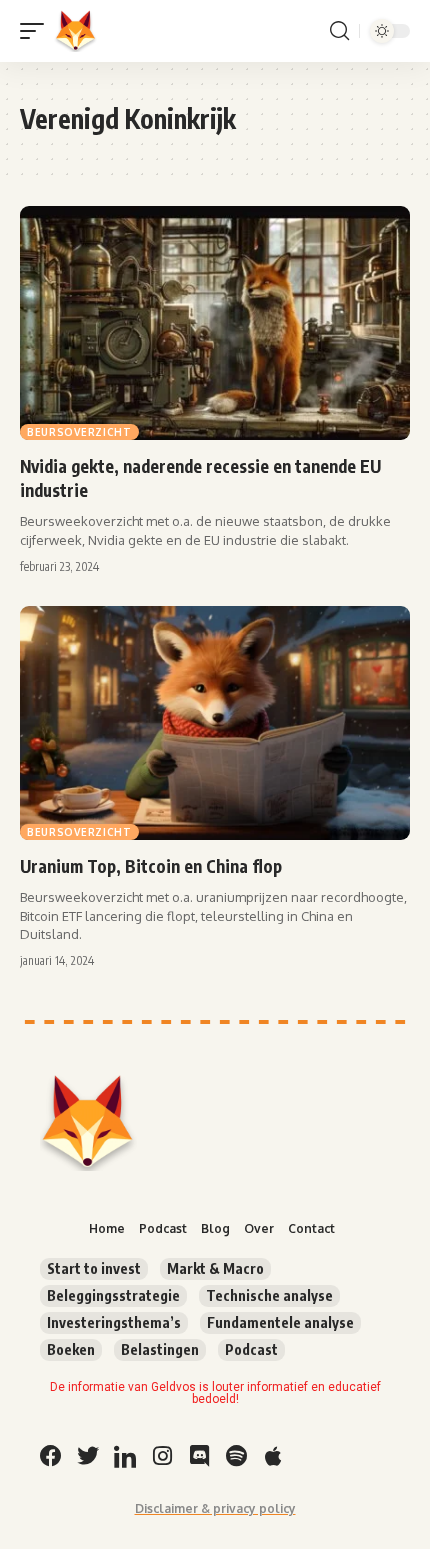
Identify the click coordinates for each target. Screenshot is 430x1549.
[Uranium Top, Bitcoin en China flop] (215, 723)
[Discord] (199, 1456)
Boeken (71, 1349)
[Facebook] (51, 1456)
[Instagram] (162, 1456)
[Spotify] (236, 1456)
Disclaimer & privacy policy (215, 1508)
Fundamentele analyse (280, 1322)
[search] (339, 31)
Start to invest (94, 1268)
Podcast (251, 1349)
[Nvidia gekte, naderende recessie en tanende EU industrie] (215, 323)
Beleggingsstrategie (113, 1295)
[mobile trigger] (37, 31)
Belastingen (160, 1349)
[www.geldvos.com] (76, 31)
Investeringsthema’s (114, 1322)
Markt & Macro (215, 1268)
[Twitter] (88, 1456)
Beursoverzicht (79, 432)
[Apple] (273, 1456)
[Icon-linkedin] (125, 1456)
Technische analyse (269, 1295)
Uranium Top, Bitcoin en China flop (151, 866)
